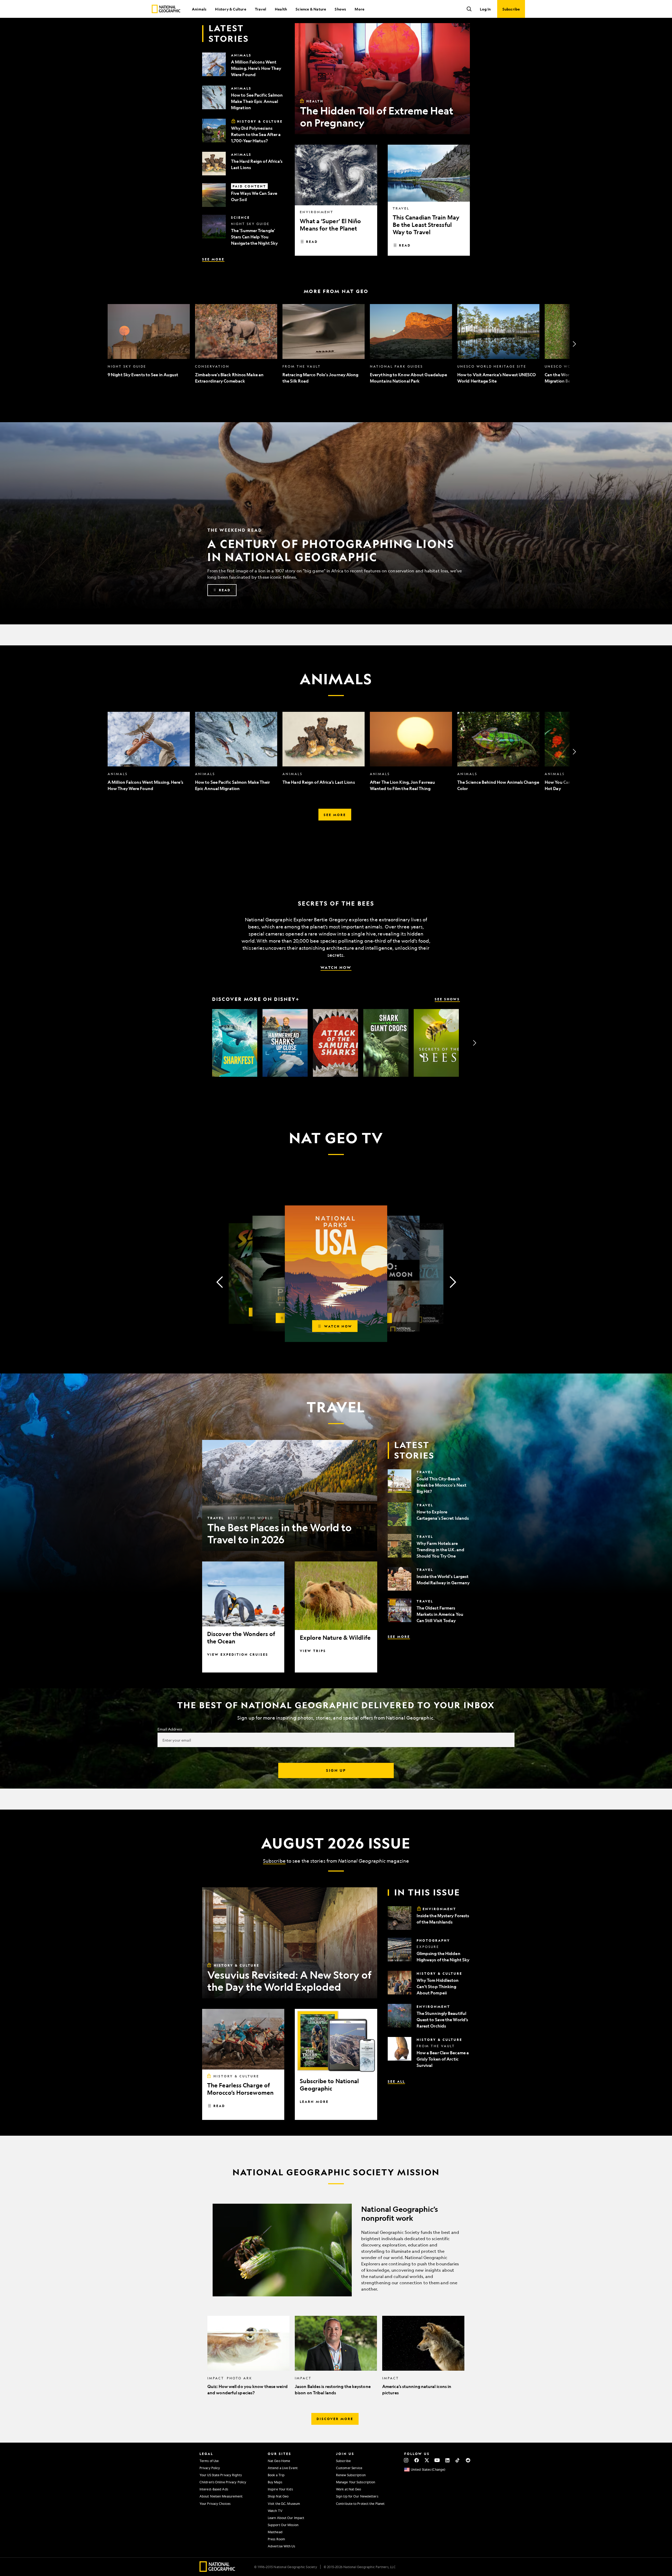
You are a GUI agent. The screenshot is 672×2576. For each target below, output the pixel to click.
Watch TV (275, 2511)
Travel (261, 9)
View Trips (313, 1651)
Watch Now (336, 967)
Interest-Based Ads (214, 2489)
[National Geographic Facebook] (416, 2460)
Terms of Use (209, 2461)
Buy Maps (275, 2482)
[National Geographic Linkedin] (447, 2460)
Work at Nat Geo (349, 2489)
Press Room (276, 2539)
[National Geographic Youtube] (437, 2460)
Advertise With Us (281, 2546)
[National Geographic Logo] (217, 2570)
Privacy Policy (210, 2468)
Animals (199, 9)
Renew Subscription (351, 2475)
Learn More (314, 2102)
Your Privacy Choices (215, 2504)
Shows (340, 9)
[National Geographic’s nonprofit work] (336, 2250)
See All (396, 2081)
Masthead (275, 2532)
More (359, 9)
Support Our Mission (283, 2525)
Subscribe (274, 1861)
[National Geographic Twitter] (427, 2460)
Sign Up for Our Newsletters (357, 2496)
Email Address (170, 1729)
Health (281, 9)
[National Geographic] (166, 9)
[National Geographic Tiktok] (458, 2460)
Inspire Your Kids (280, 2489)
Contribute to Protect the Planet (360, 2504)
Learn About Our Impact (286, 2518)
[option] (149, 344)
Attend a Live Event (283, 2468)
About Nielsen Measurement (221, 2496)
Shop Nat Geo (278, 2496)
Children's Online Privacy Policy (223, 2482)
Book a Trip (276, 2475)
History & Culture (230, 9)
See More (213, 259)
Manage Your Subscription (356, 2482)
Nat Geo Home (279, 2461)
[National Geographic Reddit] (468, 2460)
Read (312, 242)
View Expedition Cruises (238, 1654)
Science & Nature (311, 9)
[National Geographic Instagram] (406, 2460)
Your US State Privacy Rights (221, 2475)
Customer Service (349, 2468)
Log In (485, 9)
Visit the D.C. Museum (284, 2504)
